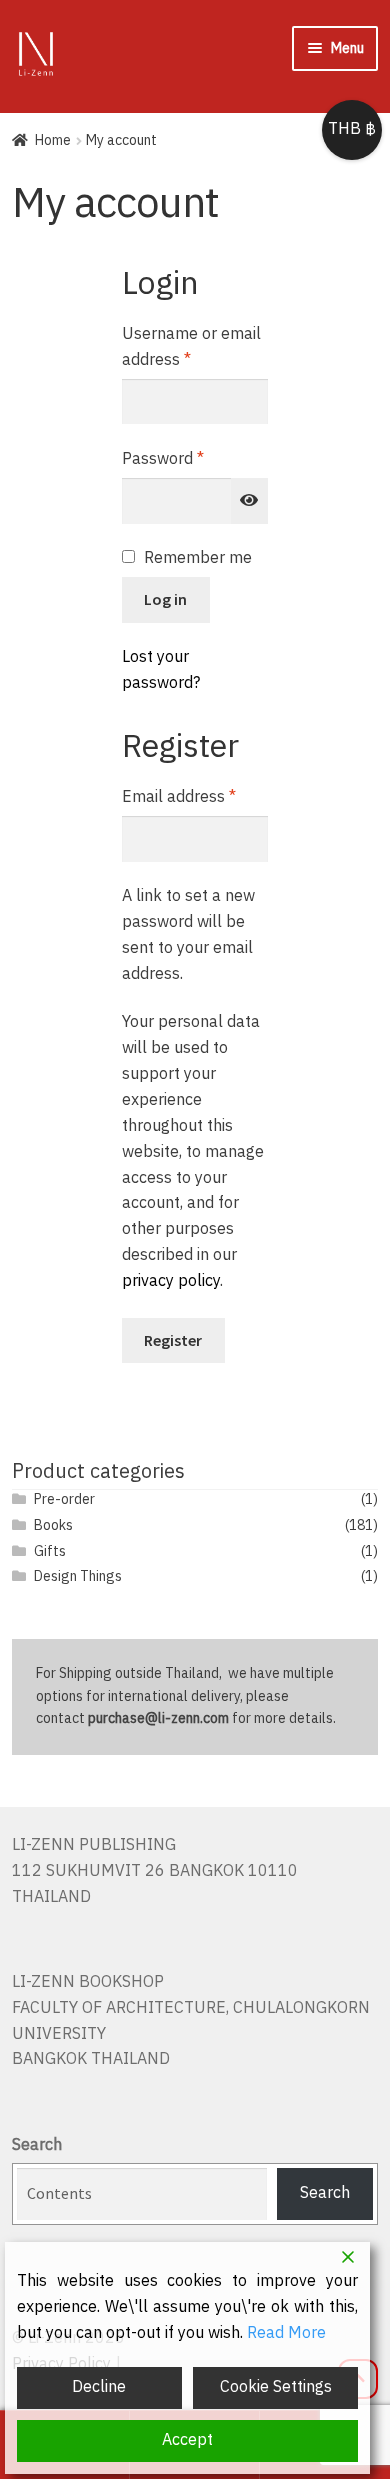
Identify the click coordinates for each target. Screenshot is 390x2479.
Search (37, 2146)
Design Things (78, 1576)
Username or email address (191, 348)
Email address (195, 798)
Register (173, 1340)
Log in (165, 599)
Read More (286, 2334)
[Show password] (250, 501)
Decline (99, 2387)
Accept (187, 2440)
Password (194, 460)
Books (53, 1525)
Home (53, 140)
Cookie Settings (276, 2387)
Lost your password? (161, 670)
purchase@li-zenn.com (158, 1718)
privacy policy (171, 1281)
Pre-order (64, 1499)
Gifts (50, 1551)
